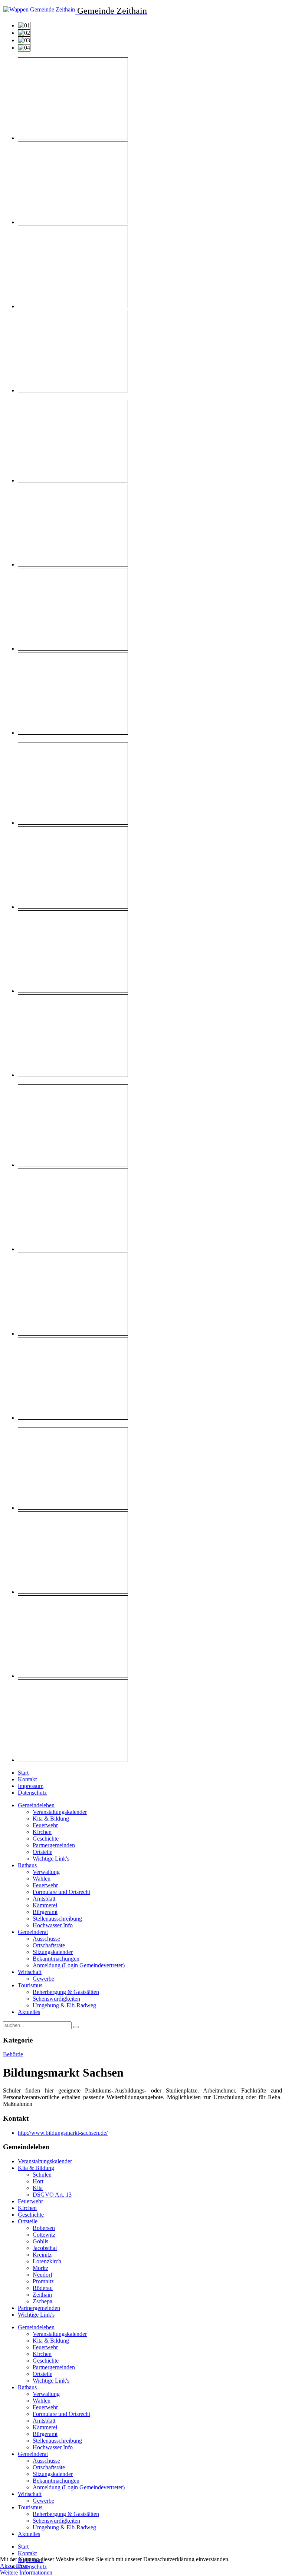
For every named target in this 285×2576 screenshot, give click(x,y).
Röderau (43, 2288)
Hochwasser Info (53, 1925)
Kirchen (42, 1832)
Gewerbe (43, 1979)
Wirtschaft (30, 1972)
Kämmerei (45, 1905)
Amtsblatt (44, 1899)
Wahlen (42, 1879)
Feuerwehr (45, 1825)
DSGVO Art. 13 (52, 2195)
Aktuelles (29, 2012)
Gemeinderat (33, 1932)
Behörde (13, 2054)
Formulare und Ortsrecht (61, 1892)
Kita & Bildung (51, 1819)
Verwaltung (46, 1872)
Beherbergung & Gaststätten (66, 1992)
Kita (38, 2188)
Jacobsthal (45, 2248)
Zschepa (42, 2301)
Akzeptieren (14, 2566)
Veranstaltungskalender (60, 1812)
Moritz (40, 2268)
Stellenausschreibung (57, 1919)
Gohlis (40, 2241)
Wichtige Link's (51, 1859)
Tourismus (30, 1985)
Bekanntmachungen (56, 1959)
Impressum (31, 1786)
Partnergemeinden (54, 1845)
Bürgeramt (45, 1912)
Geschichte (46, 1839)
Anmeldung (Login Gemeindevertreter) (79, 1965)
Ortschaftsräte (49, 1945)
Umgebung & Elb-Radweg (64, 2005)
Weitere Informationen (26, 2572)
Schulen (42, 2175)
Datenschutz (32, 1793)
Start (23, 1773)
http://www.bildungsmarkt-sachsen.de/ (63, 2133)
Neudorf (42, 2275)
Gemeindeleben (36, 1805)
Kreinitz (42, 2255)
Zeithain (42, 2295)
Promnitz (43, 2281)
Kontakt (27, 1779)
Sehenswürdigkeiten (56, 1999)
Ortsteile (42, 1852)
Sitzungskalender (53, 1952)
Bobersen (44, 2228)
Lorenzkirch (47, 2261)
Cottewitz (44, 2235)
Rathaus (27, 1865)
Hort (38, 2181)
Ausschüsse (46, 1939)
